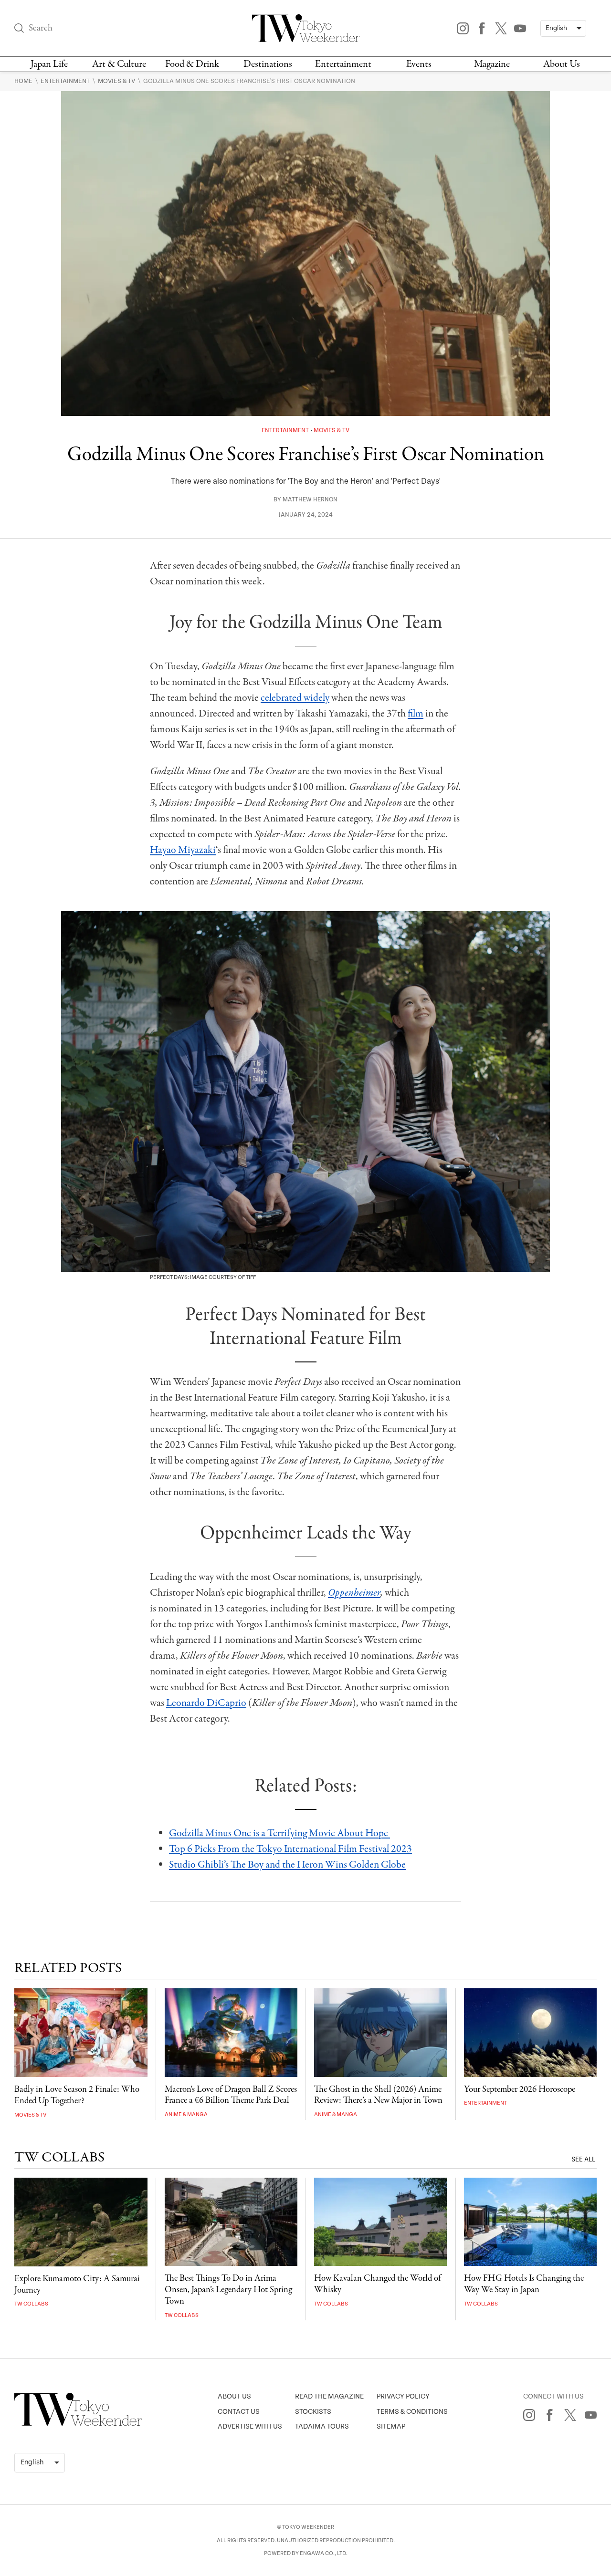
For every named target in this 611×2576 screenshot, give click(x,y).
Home (24, 81)
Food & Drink (192, 64)
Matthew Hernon (310, 500)
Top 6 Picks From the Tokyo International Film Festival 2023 (290, 1849)
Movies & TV (117, 81)
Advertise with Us (250, 2426)
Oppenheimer (354, 1593)
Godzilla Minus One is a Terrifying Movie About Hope (279, 1833)
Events (419, 64)
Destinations (268, 64)
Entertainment (343, 64)
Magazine (492, 64)
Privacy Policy (403, 2396)
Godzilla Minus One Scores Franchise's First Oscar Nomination (249, 81)
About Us (562, 64)
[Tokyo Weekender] (78, 2424)
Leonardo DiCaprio (206, 1703)
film (416, 714)
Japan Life (49, 64)
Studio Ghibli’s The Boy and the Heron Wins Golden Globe (287, 1865)
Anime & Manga (186, 2114)
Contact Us (239, 2412)
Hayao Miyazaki (183, 850)
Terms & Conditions (412, 2412)
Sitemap (391, 2426)
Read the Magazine (329, 2396)
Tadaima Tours (322, 2426)
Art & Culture (119, 64)
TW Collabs (31, 2304)
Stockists (313, 2412)
